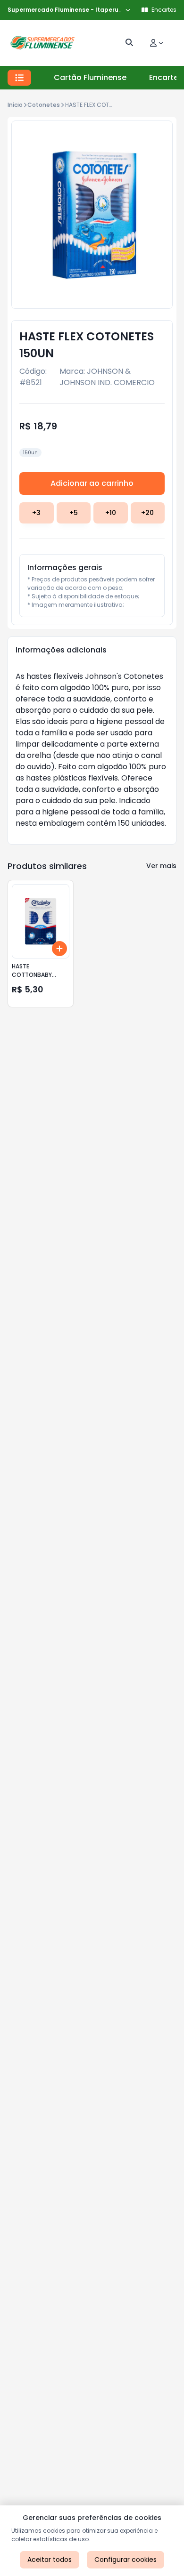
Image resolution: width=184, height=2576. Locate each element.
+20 (147, 513)
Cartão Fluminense (90, 77)
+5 (74, 513)
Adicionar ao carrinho (92, 483)
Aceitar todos (50, 2560)
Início (15, 105)
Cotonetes (44, 105)
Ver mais (161, 866)
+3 (36, 513)
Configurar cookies (125, 2560)
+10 (111, 513)
